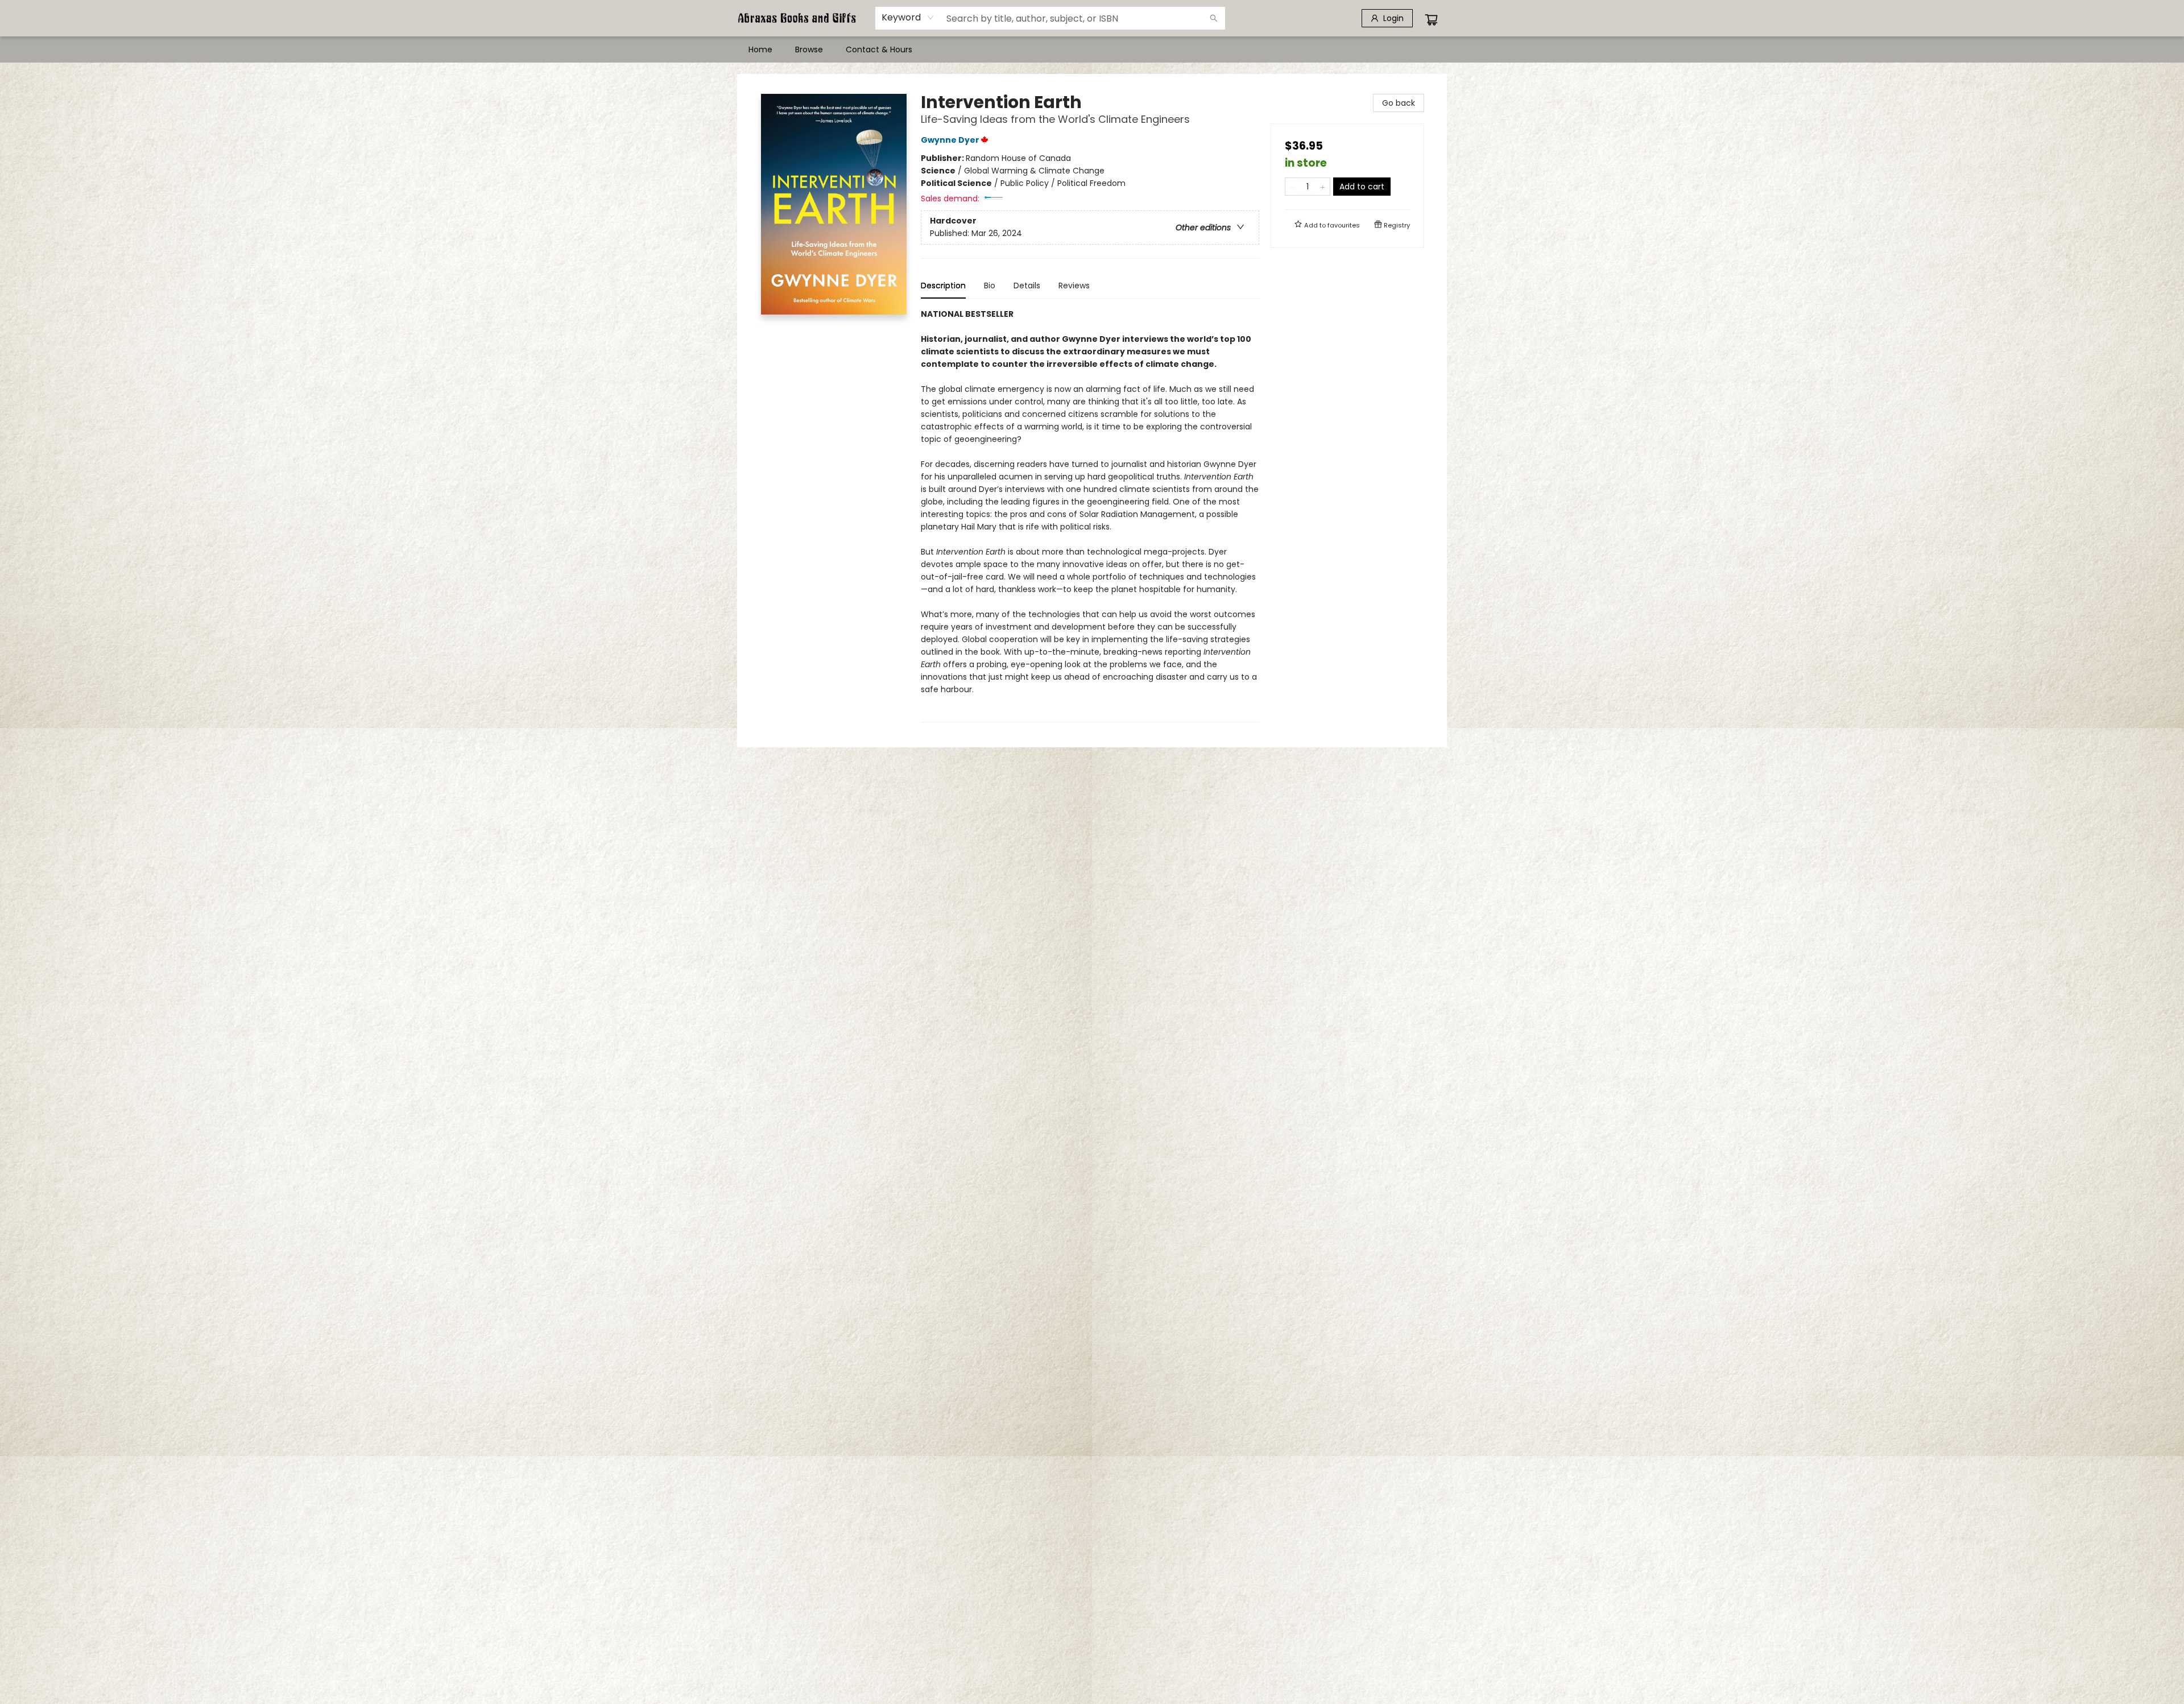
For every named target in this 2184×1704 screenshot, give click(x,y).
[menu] (1092, 49)
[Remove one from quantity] (1292, 187)
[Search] (1214, 18)
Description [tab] (943, 286)
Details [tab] (1027, 286)
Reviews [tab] (1074, 286)
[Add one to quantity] (1323, 187)
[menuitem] (760, 49)
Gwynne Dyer (950, 140)
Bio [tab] (990, 286)
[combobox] (908, 18)
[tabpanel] (1090, 515)
